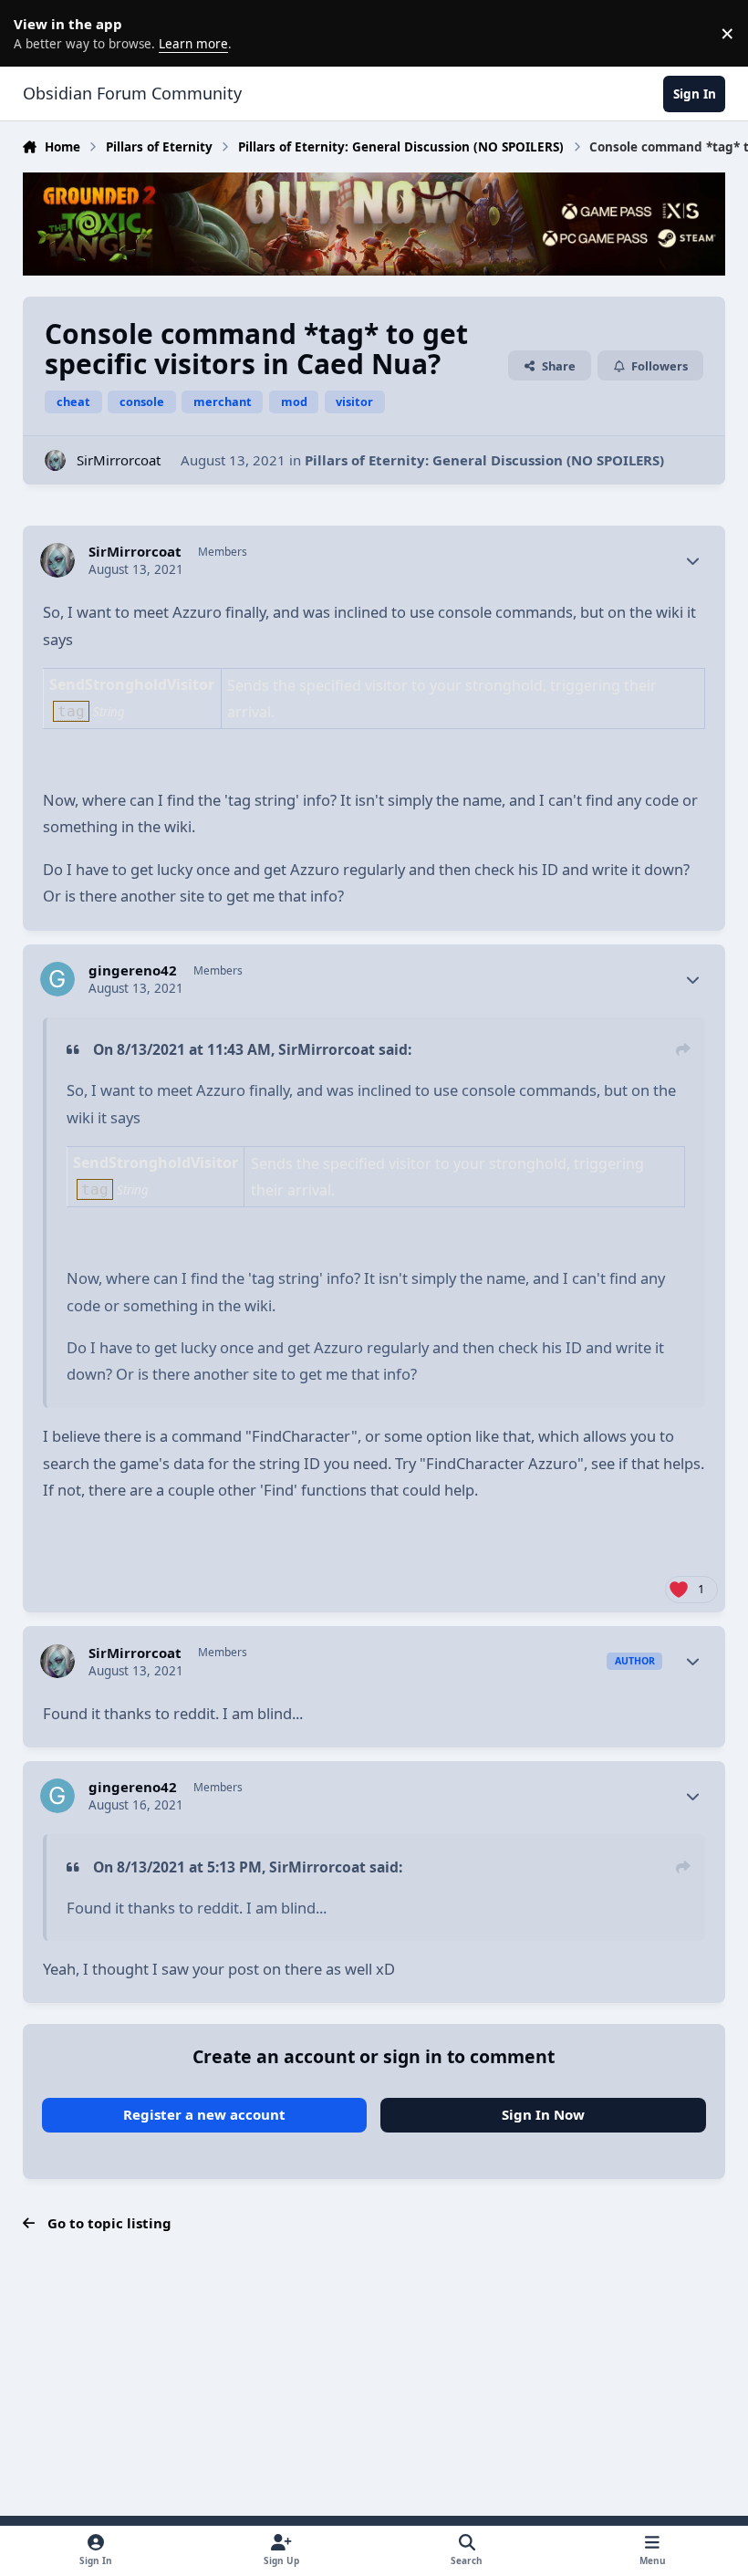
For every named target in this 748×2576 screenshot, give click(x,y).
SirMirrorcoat (119, 460)
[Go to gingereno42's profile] (57, 979)
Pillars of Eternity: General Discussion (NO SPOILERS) (484, 460)
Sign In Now (543, 2114)
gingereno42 (133, 970)
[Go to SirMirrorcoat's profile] (55, 460)
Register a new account (204, 2114)
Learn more (36, 33)
